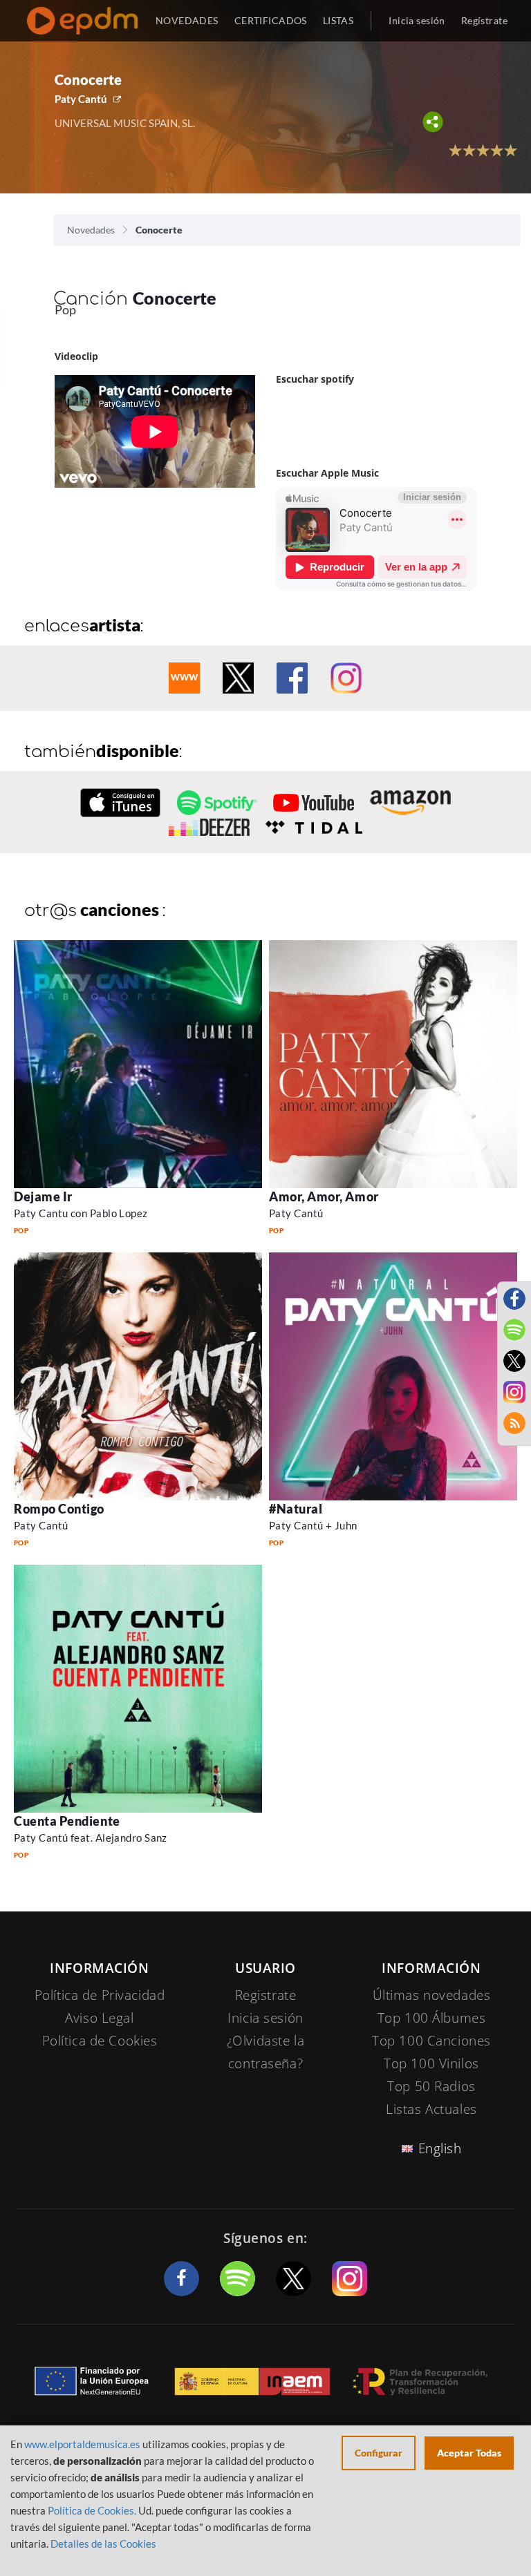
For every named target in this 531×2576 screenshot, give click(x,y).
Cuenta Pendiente (67, 1821)
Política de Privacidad (100, 1995)
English (440, 2148)
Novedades (91, 230)
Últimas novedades (432, 1995)
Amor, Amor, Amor (324, 1196)
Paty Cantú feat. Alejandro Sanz (91, 1838)
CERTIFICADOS (271, 20)
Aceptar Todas (469, 2453)
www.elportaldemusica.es (82, 2444)
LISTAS (338, 20)
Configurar (379, 2453)
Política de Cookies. (92, 2510)
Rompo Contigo (59, 1509)
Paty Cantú (81, 99)
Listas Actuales (431, 2109)
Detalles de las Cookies (103, 2544)
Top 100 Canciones (431, 2041)
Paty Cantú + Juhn (313, 1525)
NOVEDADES (187, 20)
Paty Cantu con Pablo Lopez (81, 1213)
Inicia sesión (417, 20)
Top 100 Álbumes (432, 2018)
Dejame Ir (43, 1196)
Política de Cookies (100, 2041)
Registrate (266, 1995)
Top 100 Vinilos (431, 2063)
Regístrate (484, 20)
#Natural (296, 1509)
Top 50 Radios (431, 2086)
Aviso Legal (99, 2018)
